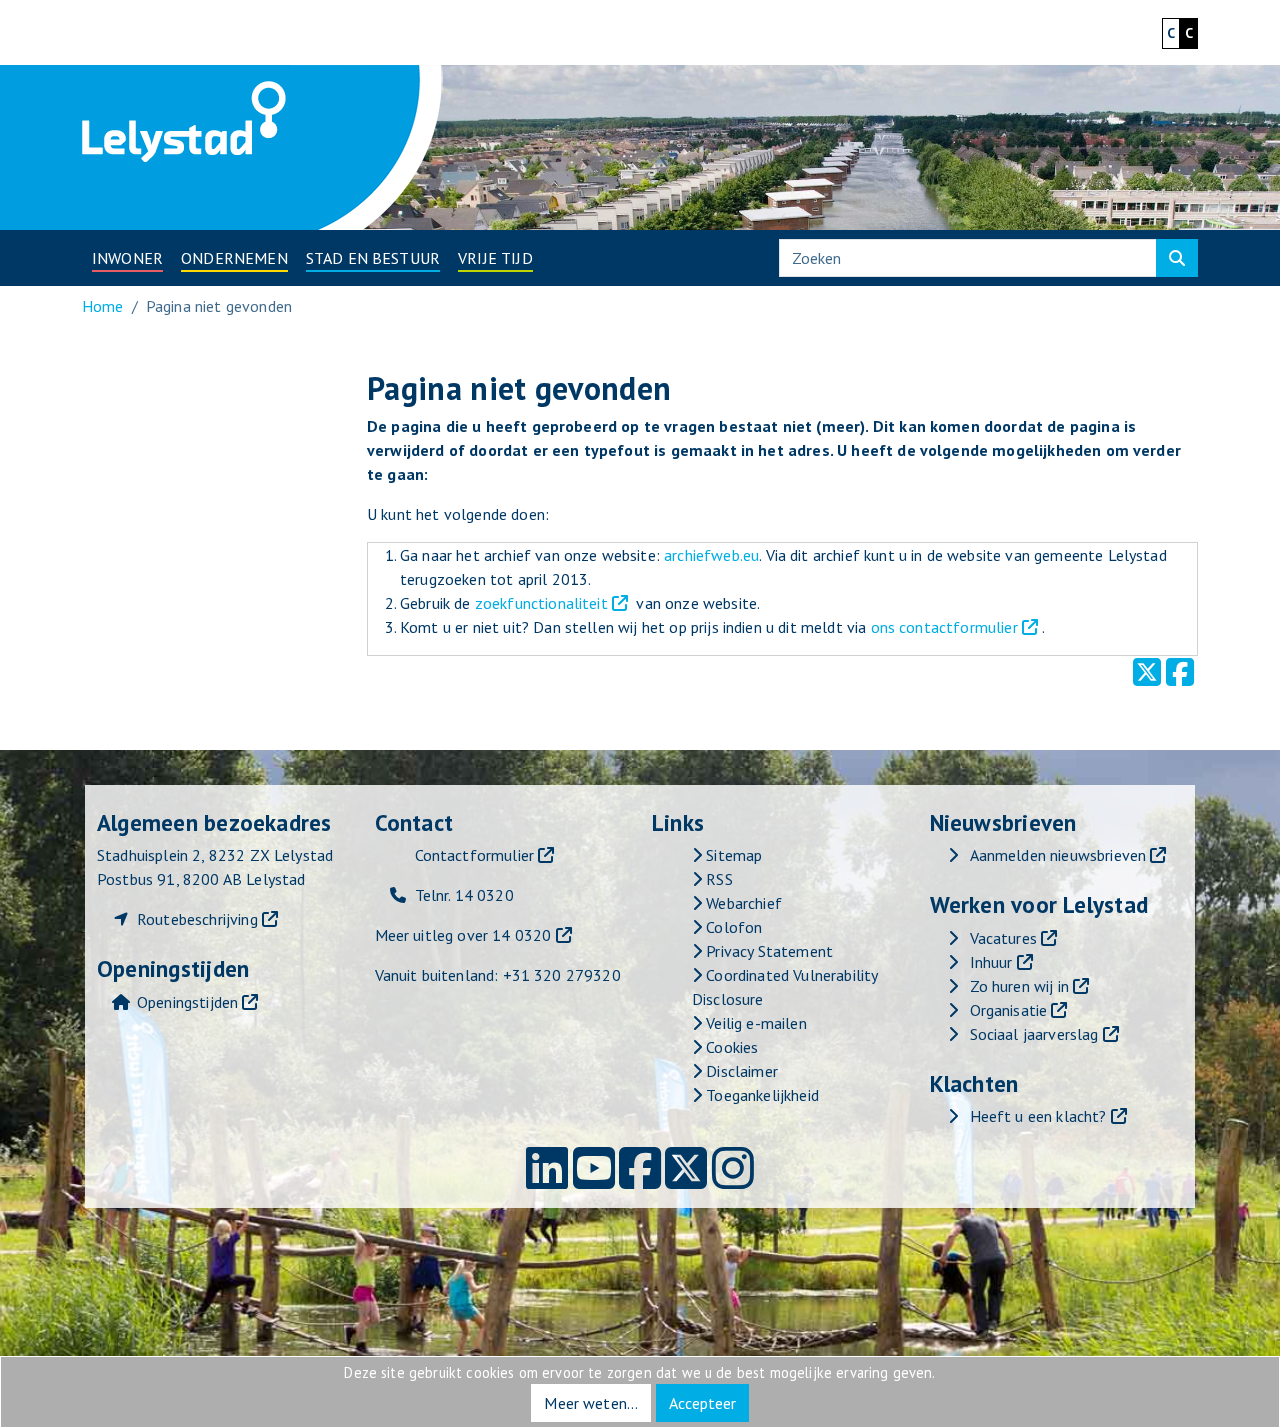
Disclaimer (740, 1071)
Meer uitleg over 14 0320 (463, 935)
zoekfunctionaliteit (541, 603)
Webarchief (742, 903)
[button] (127, 258)
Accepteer (702, 1403)
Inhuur (991, 962)
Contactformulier (475, 855)
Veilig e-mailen (754, 1023)
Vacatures (1003, 938)
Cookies (730, 1047)
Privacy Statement (767, 951)
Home (103, 306)
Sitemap (732, 855)
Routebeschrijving (197, 919)
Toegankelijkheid (760, 1095)
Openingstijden (187, 1002)
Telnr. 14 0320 (464, 895)
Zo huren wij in (1019, 986)
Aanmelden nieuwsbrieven (1058, 855)
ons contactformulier (944, 627)
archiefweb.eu (711, 555)
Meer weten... (591, 1403)
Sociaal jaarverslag (1034, 1034)
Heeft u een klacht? (1038, 1116)
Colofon (732, 927)
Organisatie (1009, 1010)
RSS (717, 879)
